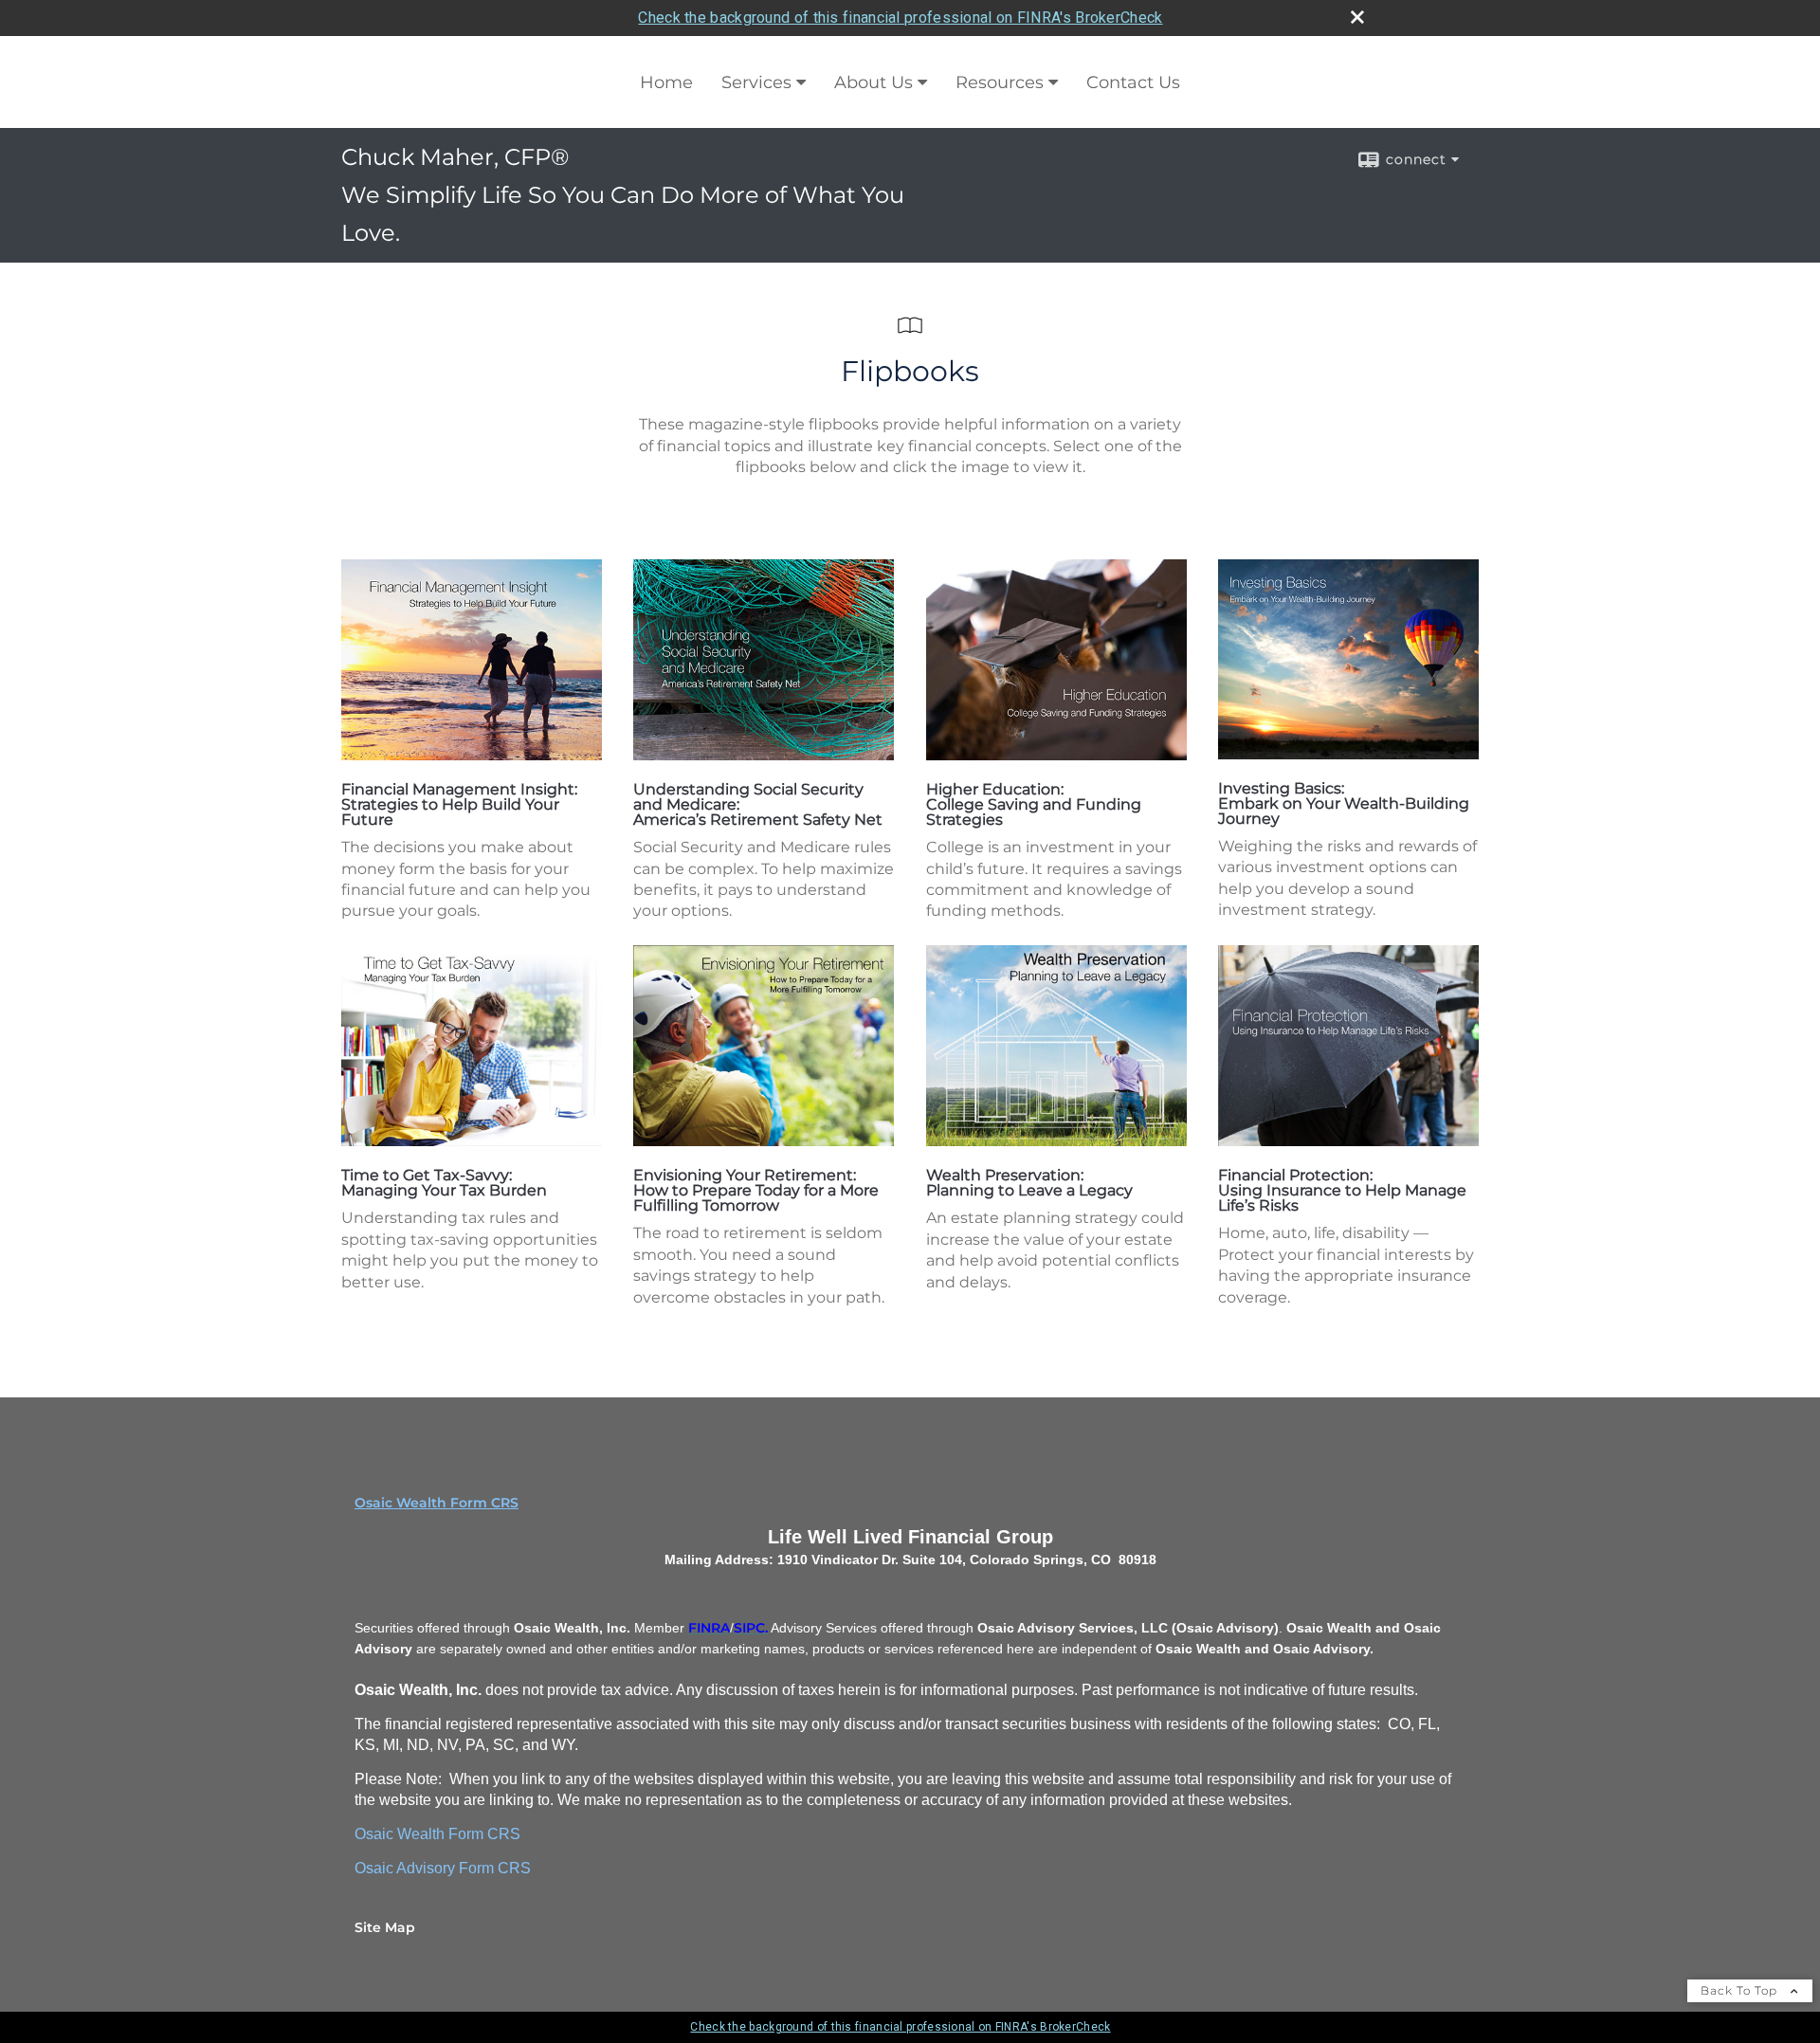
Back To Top (1741, 1990)
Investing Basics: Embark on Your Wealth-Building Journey (1344, 803)
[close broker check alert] (1357, 17)
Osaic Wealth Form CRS (437, 1503)
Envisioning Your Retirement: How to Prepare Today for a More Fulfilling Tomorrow (756, 1190)
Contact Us (1133, 82)
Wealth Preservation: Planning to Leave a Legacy (1029, 1183)
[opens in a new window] (472, 755)
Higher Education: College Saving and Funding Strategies (1034, 804)
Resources (1000, 82)
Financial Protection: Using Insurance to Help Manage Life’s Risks (1342, 1190)
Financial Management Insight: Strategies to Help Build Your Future (459, 804)
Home (666, 82)
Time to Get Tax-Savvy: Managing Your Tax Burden (444, 1183)
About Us (874, 82)
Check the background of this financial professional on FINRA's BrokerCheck (900, 18)
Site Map (385, 1927)
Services (756, 82)
